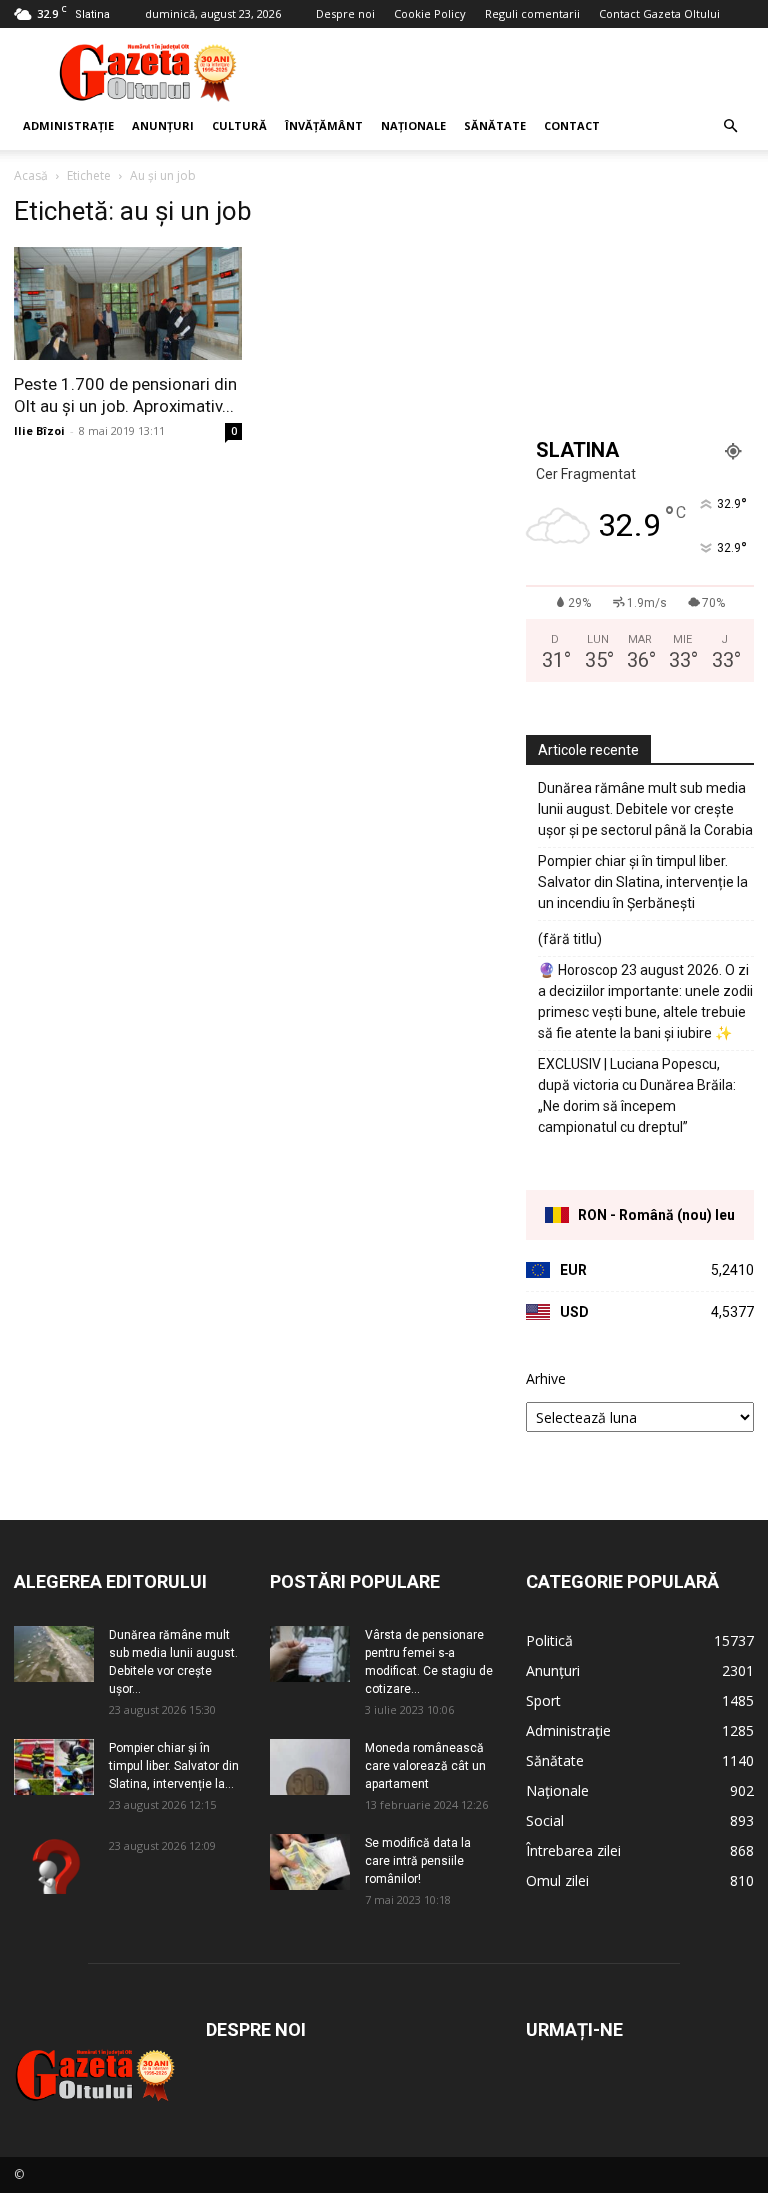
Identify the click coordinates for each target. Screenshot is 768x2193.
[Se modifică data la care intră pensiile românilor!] (310, 1862)
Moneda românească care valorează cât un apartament (425, 1766)
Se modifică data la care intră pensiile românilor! (418, 1861)
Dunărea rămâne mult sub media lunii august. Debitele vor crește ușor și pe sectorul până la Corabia (645, 809)
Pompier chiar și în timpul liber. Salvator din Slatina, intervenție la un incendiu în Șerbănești (643, 882)
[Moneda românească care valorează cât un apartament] (310, 1767)
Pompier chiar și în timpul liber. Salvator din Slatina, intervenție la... (174, 1766)
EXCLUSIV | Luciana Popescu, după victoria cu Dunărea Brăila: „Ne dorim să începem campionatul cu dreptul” (637, 1095)
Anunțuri (163, 125)
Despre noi (345, 13)
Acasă (31, 175)
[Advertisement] (519, 72)
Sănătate (495, 125)
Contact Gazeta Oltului (659, 13)
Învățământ (324, 125)
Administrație (68, 125)
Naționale (413, 125)
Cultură (239, 125)
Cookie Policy (430, 13)
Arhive (546, 1378)
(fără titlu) (570, 939)
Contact (572, 125)
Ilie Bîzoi (39, 430)
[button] (730, 126)
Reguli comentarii (532, 13)
